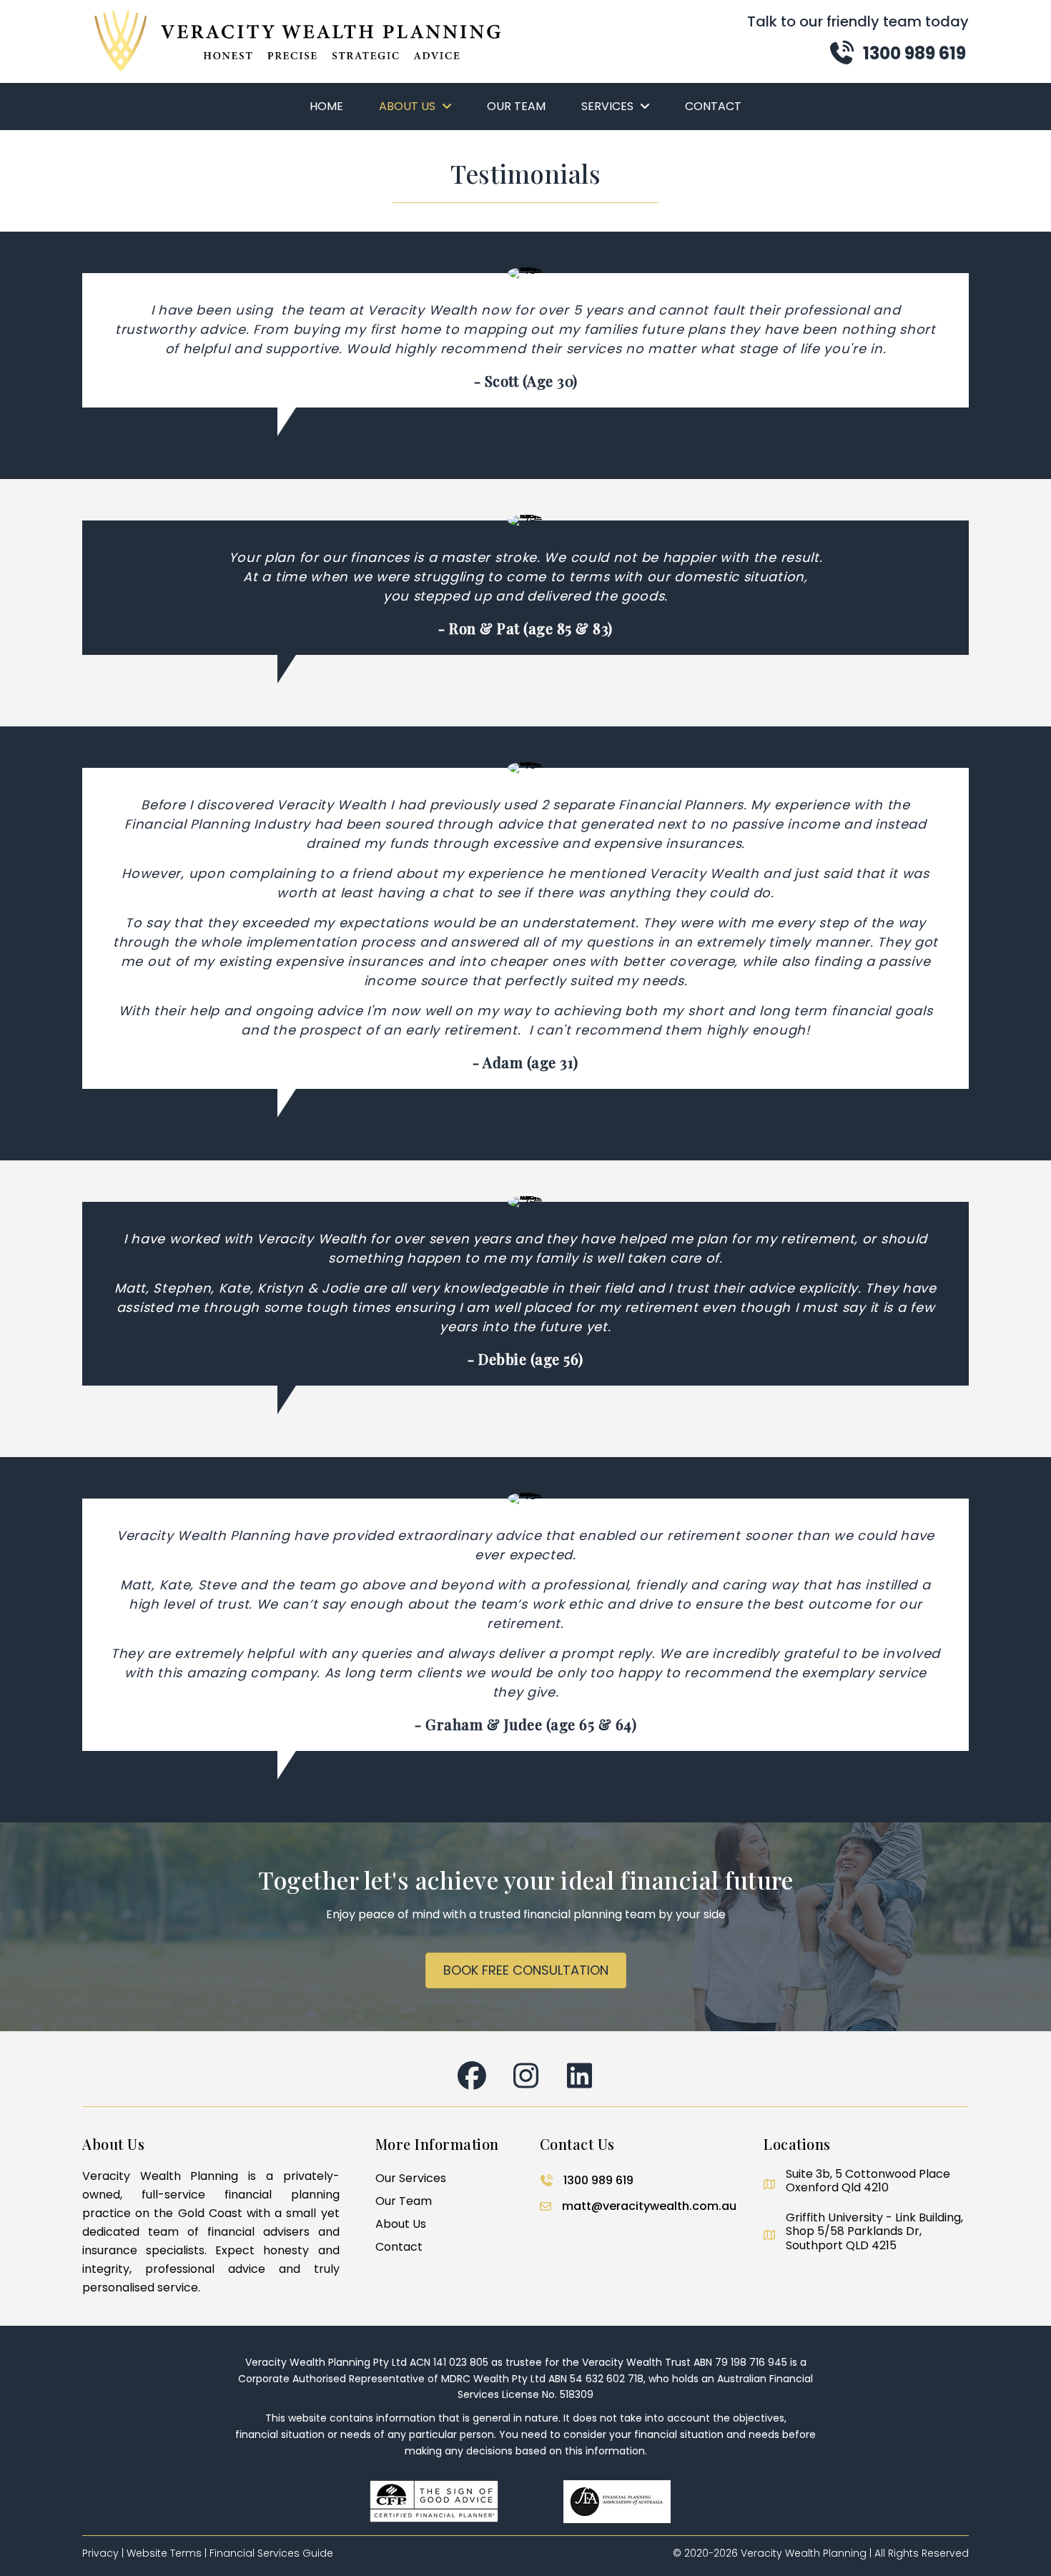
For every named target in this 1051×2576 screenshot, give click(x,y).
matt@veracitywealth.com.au (649, 2206)
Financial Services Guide (271, 2553)
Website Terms (164, 2553)
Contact (399, 2247)
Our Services (411, 2178)
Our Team (404, 2201)
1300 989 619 (598, 2180)
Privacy (100, 2553)
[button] (897, 53)
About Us (401, 2224)
